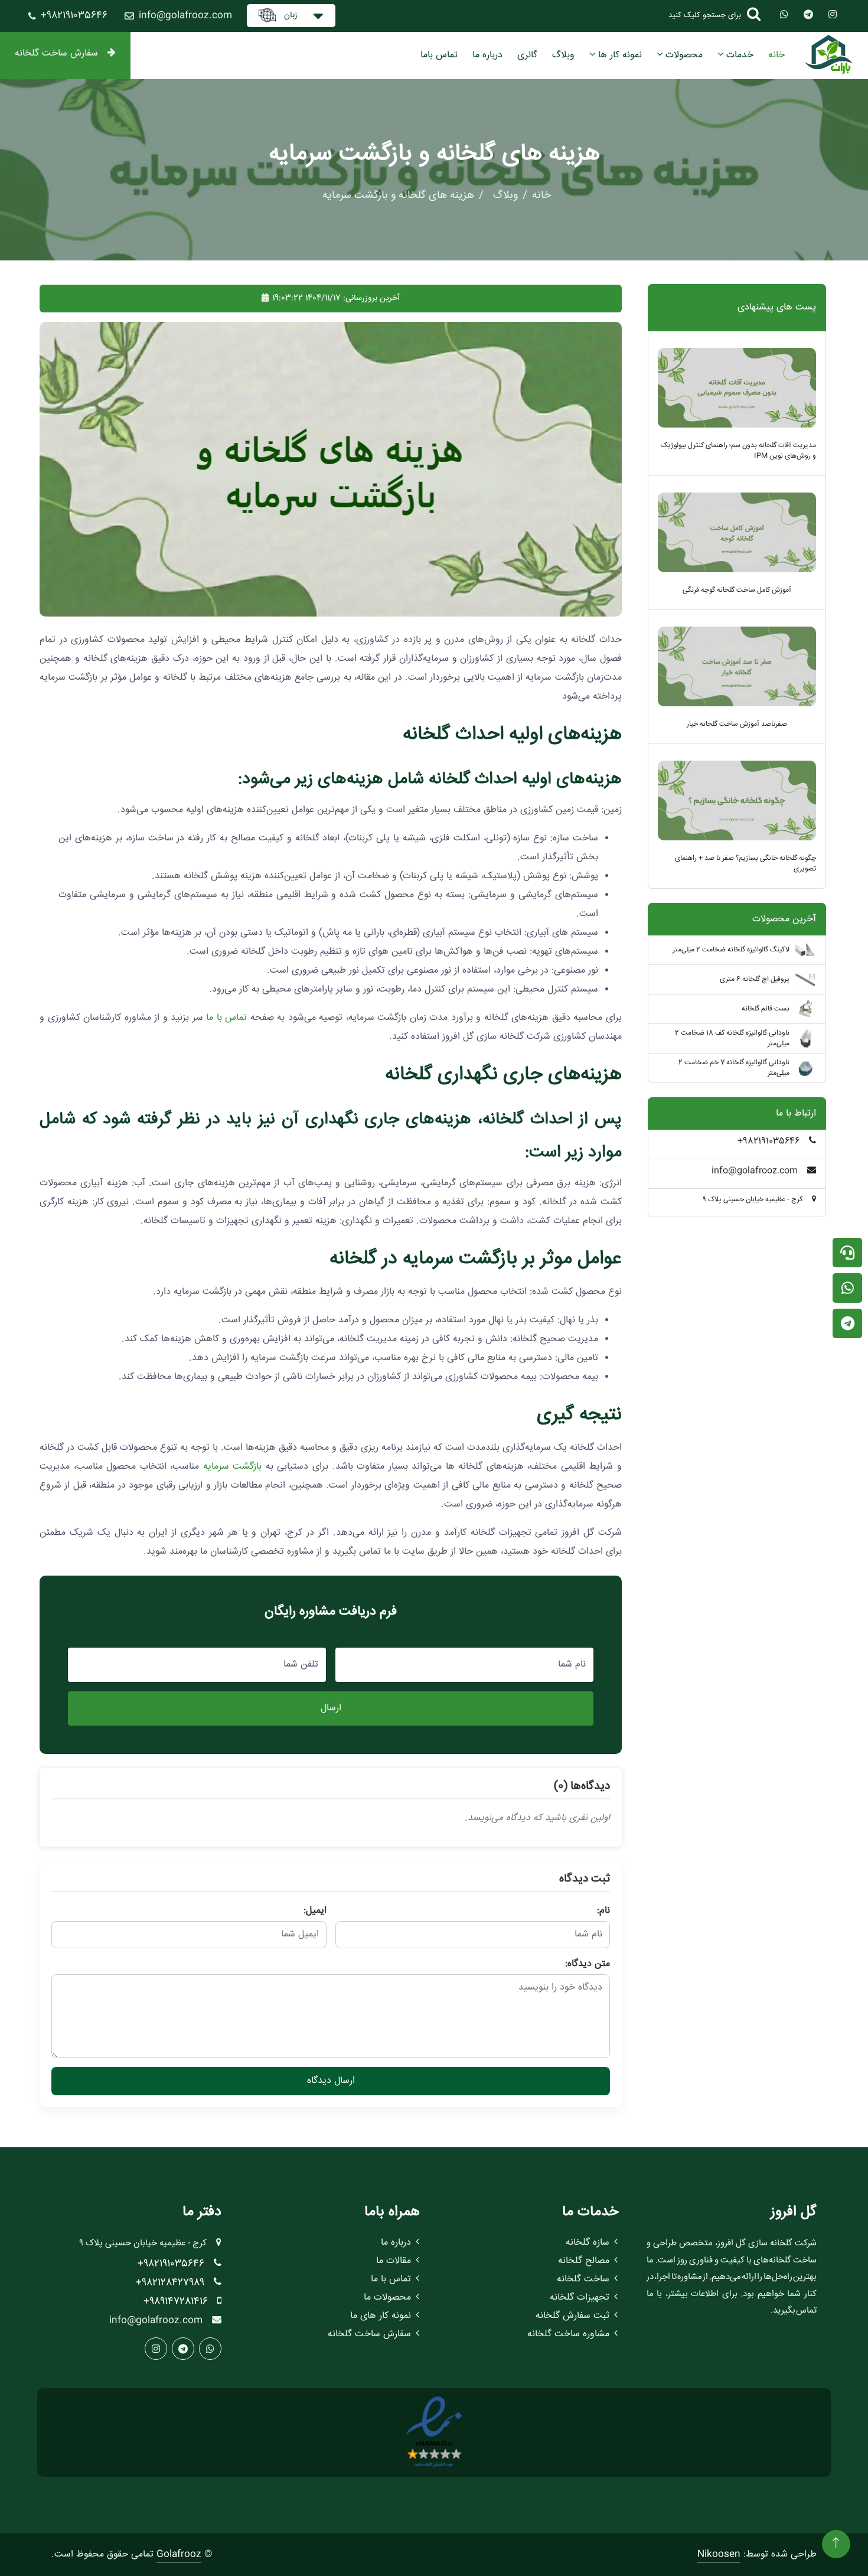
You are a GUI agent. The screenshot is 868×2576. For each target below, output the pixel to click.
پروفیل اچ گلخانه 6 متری (755, 979)
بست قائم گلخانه (766, 1009)
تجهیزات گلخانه (580, 2298)
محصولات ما (387, 2298)
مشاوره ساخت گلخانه (568, 2334)
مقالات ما (394, 2261)
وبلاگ (563, 55)
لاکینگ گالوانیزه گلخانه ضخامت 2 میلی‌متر (731, 950)
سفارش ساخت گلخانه (56, 53)
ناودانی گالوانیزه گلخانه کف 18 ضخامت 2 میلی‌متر (732, 1038)
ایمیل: (315, 1911)
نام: (603, 1911)
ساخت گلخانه (583, 2279)
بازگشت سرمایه (233, 1467)
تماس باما (439, 55)
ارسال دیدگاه (331, 2081)
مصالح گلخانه (584, 2261)
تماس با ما (226, 1018)
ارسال (331, 1708)
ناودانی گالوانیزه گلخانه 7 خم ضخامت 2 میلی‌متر (734, 1068)
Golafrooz (179, 2554)
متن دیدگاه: (588, 1964)
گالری (527, 55)
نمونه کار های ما (381, 2316)
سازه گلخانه (588, 2243)
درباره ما (487, 55)
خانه (776, 55)
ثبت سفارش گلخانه (572, 2316)
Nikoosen (719, 2554)
